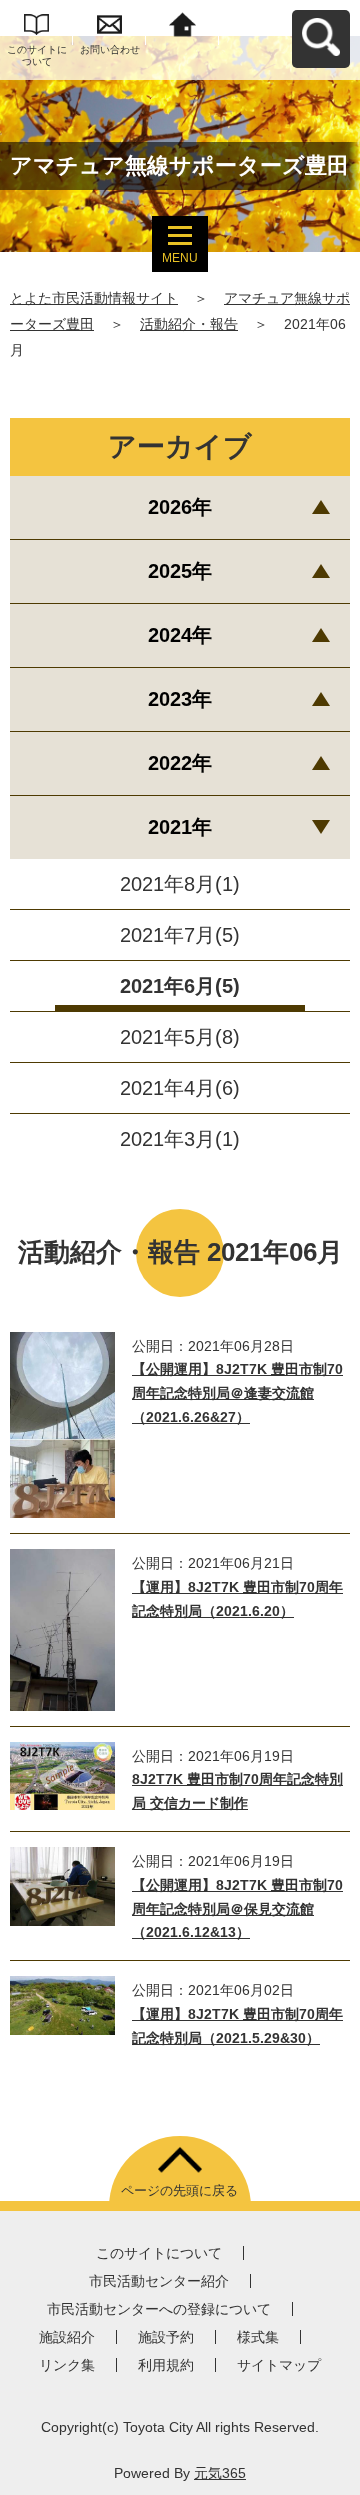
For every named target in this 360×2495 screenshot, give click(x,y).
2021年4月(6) (180, 1088)
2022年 (180, 763)
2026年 (180, 507)
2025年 (180, 571)
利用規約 (166, 2365)
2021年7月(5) (180, 935)
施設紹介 (67, 2337)
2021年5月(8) (180, 1037)
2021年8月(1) (180, 884)
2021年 (180, 827)
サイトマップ (279, 2365)
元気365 (220, 2473)
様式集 (258, 2337)
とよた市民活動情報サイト (94, 298)
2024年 (180, 635)
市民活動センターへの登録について (159, 2309)
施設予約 (166, 2337)
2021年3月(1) (180, 1139)
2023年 (180, 699)
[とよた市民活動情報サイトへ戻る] (182, 22)
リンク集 (67, 2365)
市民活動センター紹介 (159, 2281)
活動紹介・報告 (189, 324)
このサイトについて (37, 55)
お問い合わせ (110, 49)
